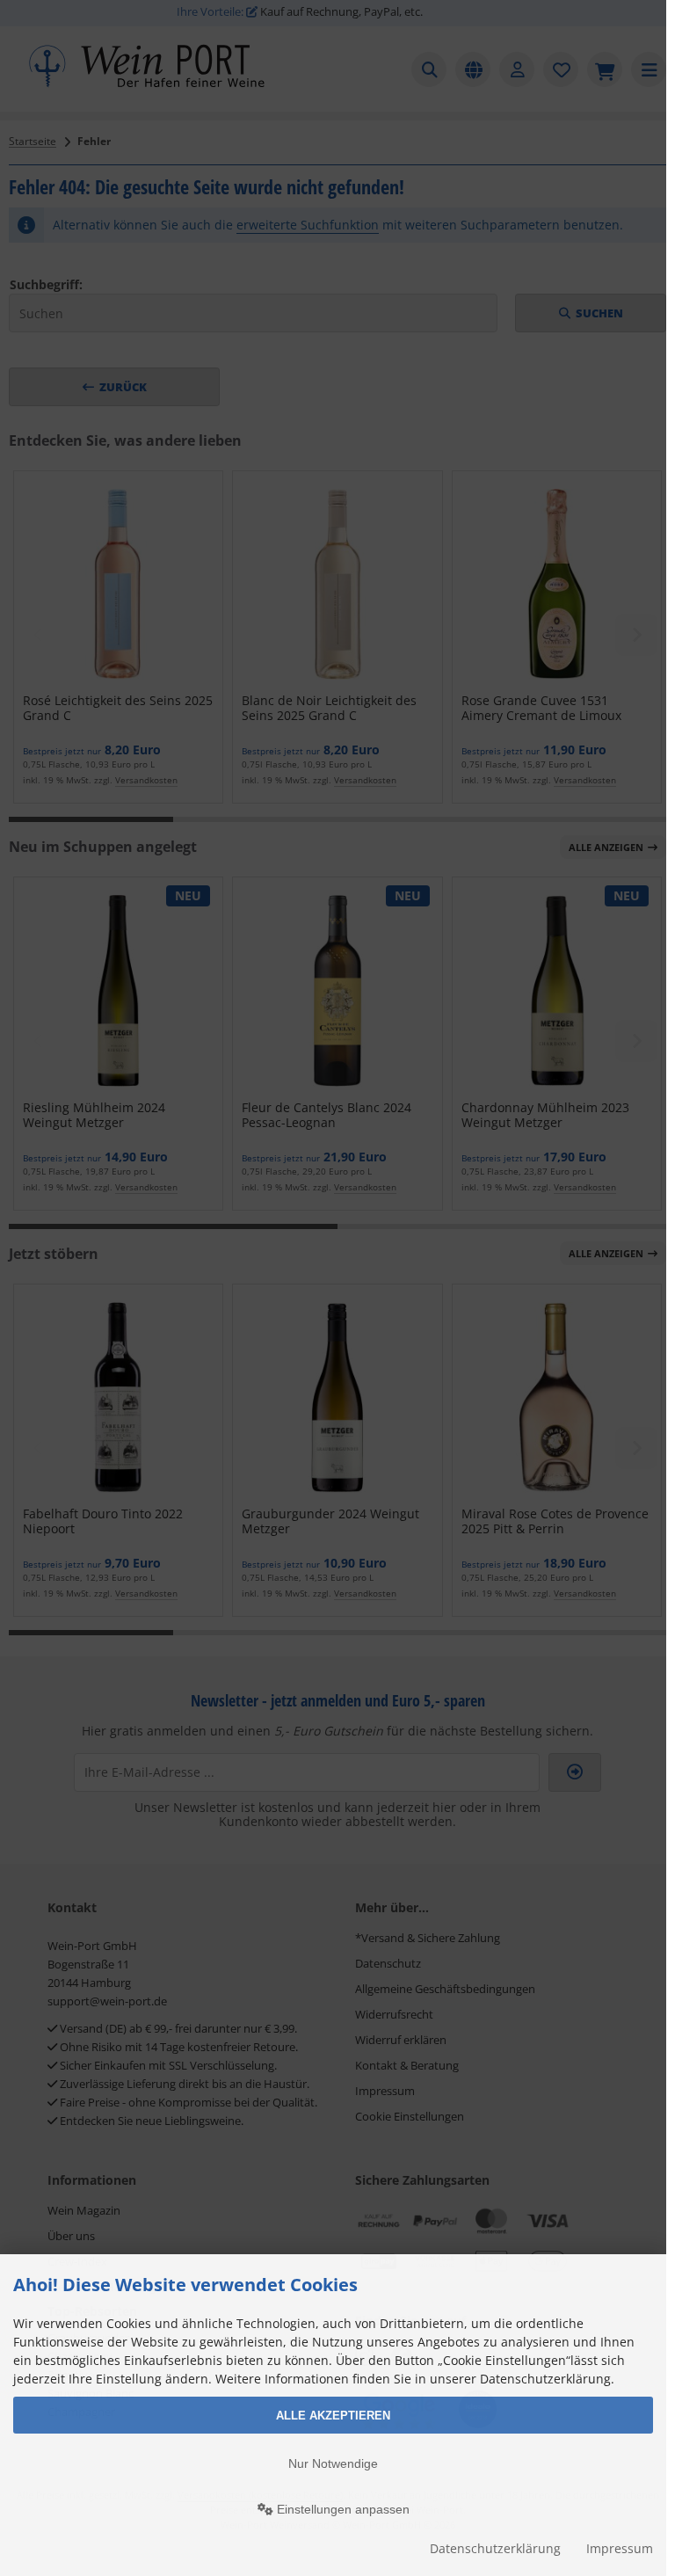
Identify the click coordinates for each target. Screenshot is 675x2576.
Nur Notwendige (333, 2463)
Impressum (620, 2548)
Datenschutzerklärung (495, 2548)
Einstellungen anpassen (341, 2509)
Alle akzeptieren (333, 2416)
